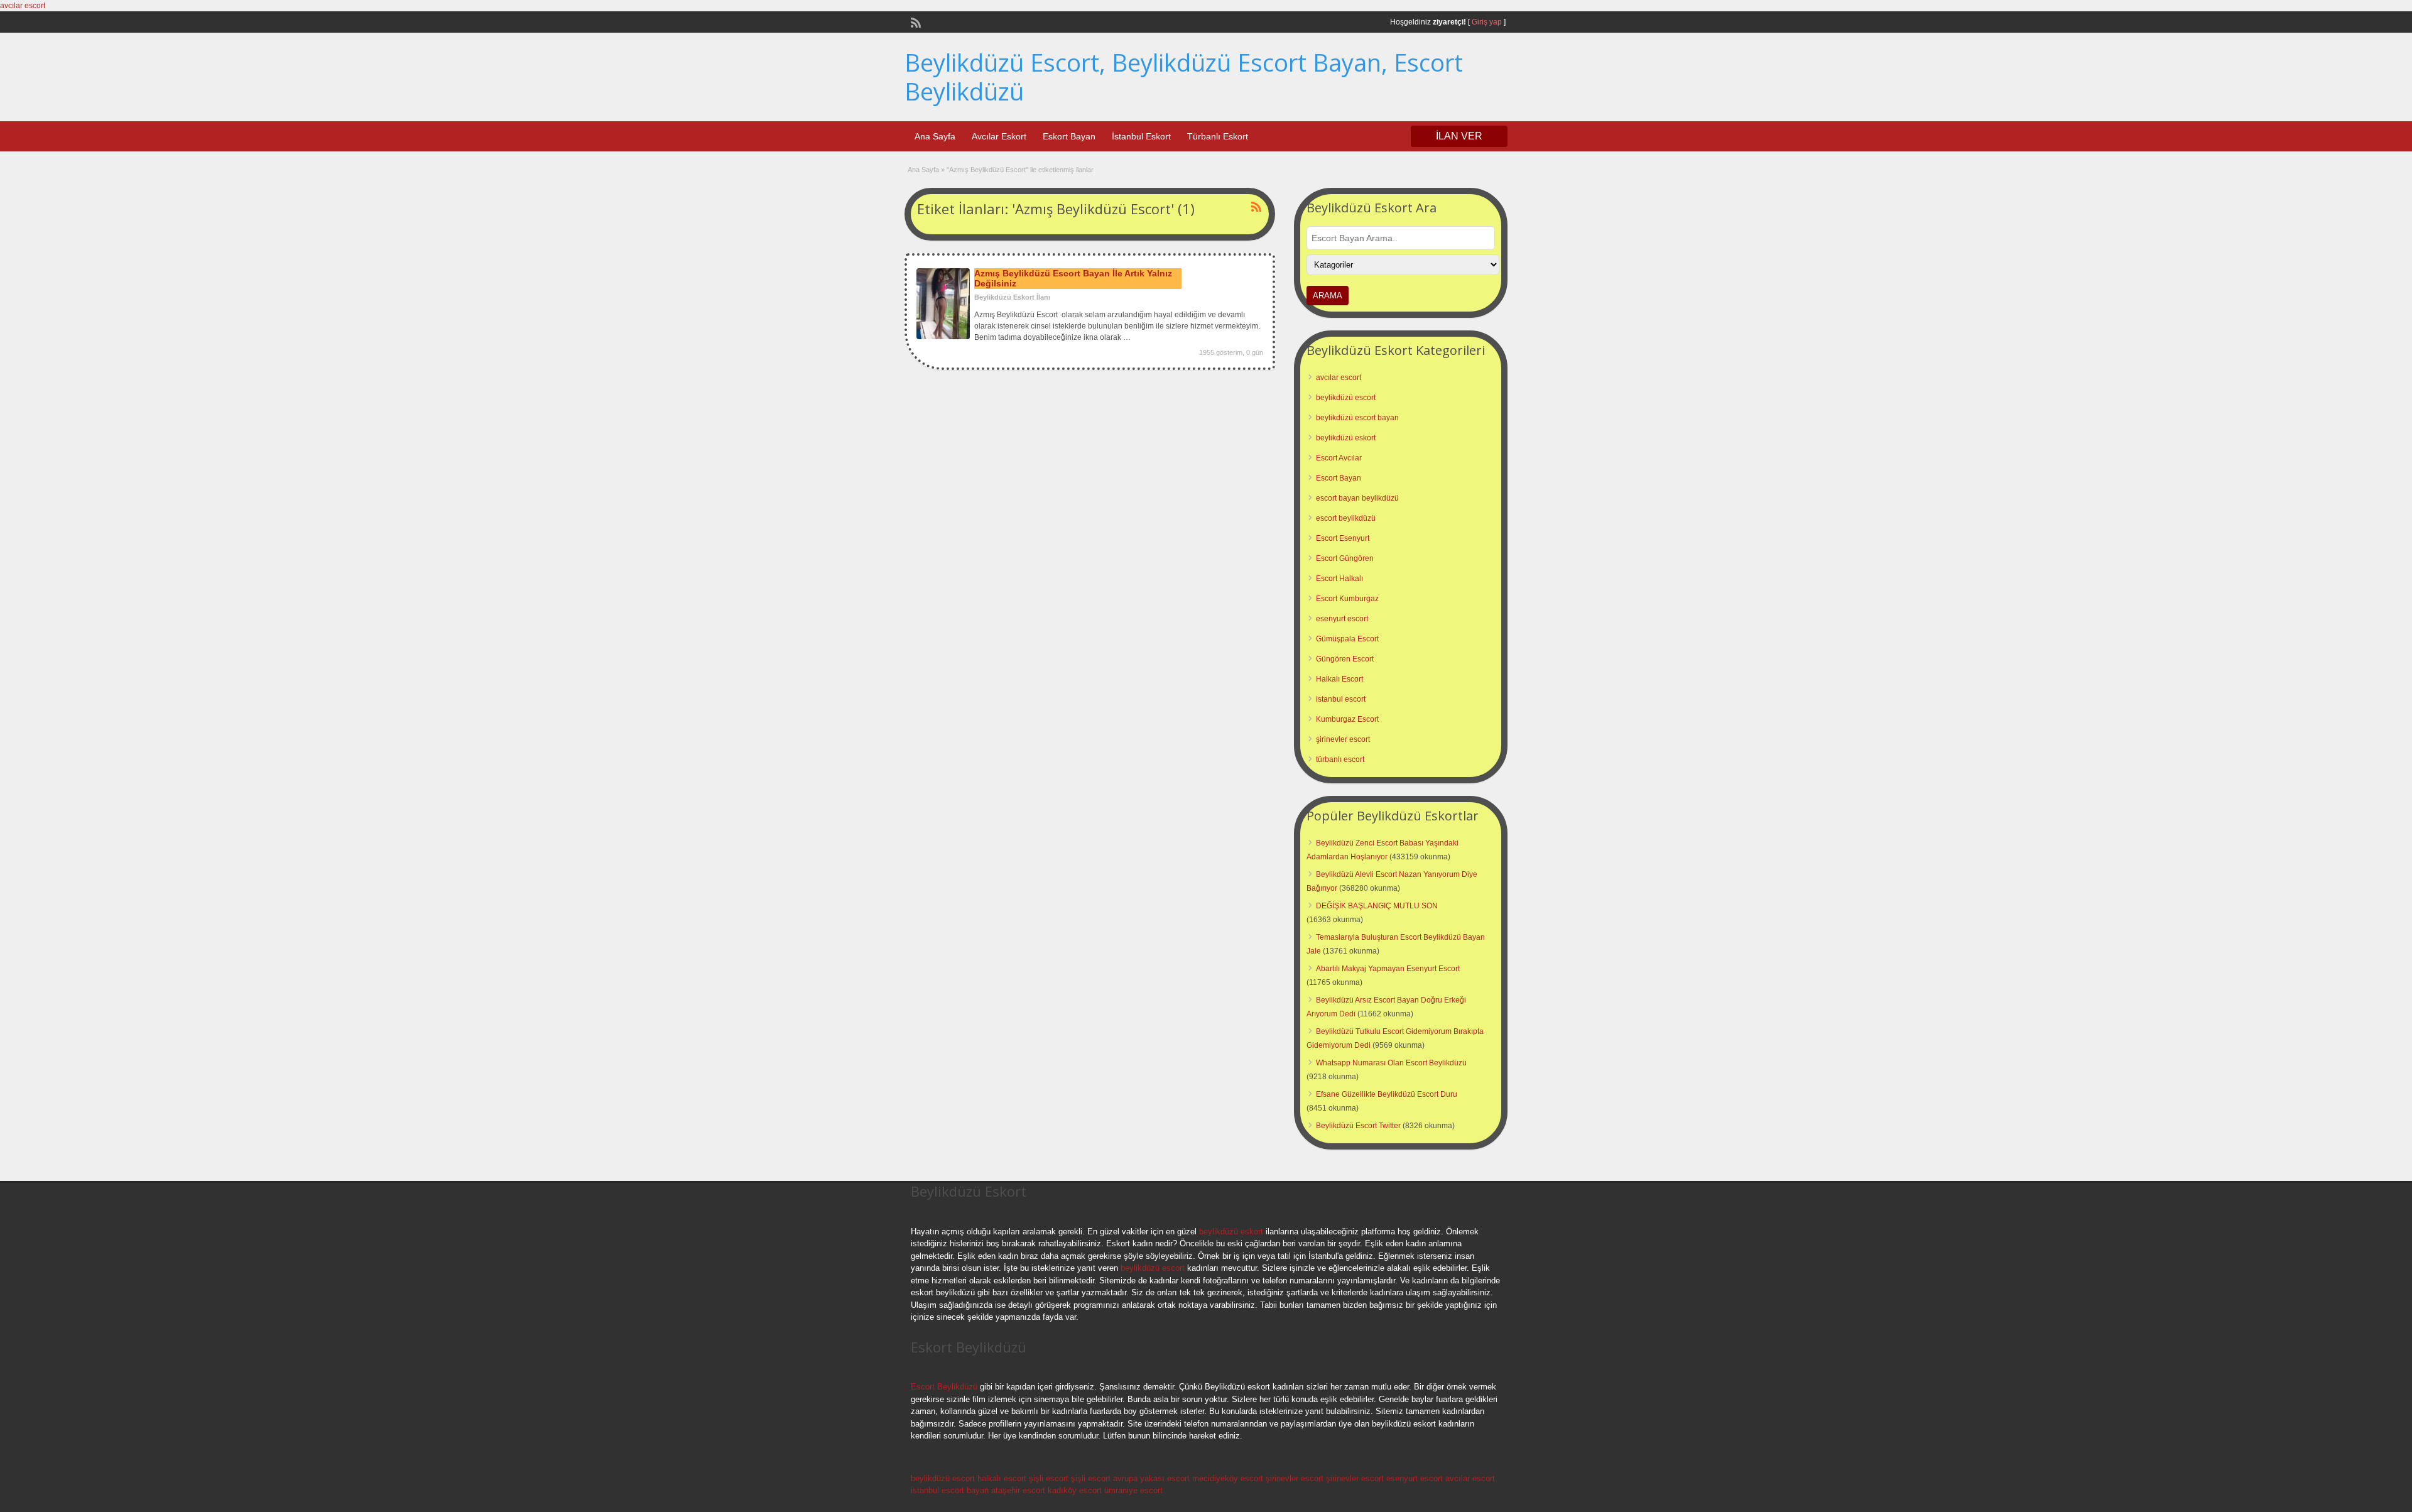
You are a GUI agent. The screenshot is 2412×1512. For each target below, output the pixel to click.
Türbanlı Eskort (1218, 136)
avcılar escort (23, 6)
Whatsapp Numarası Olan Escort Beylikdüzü (1391, 1063)
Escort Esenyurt (1343, 538)
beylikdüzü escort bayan (1357, 418)
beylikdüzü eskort (1346, 438)
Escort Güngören (1345, 558)
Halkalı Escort (1339, 679)
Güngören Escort (1345, 659)
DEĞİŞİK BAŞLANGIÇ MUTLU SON (1377, 906)
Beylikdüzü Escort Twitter (1358, 1126)
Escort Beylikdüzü (944, 1387)
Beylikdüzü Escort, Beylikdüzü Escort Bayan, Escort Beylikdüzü (1184, 77)
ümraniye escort (1133, 1490)
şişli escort (1049, 1478)
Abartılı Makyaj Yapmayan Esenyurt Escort (1388, 969)
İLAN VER (1459, 136)
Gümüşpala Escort (1347, 639)
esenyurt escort (1342, 619)
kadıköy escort (1075, 1490)
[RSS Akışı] (915, 21)
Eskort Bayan (1069, 136)
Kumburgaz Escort (1347, 719)
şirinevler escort (1343, 739)
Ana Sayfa (935, 136)
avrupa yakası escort (1151, 1478)
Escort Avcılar (1339, 458)
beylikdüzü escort (1346, 398)
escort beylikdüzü (1346, 518)
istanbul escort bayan (950, 1490)
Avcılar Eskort (999, 136)
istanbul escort (1341, 699)
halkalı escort (1002, 1478)
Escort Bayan (1339, 478)
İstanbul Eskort (1141, 136)
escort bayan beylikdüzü (1357, 498)
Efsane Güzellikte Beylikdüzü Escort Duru (1387, 1094)
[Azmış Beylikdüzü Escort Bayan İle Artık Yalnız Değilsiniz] (943, 337)
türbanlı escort (1340, 759)
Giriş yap (1487, 22)
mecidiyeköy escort (1228, 1478)
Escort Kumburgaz (1347, 599)
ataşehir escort (1018, 1490)
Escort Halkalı (1339, 579)
